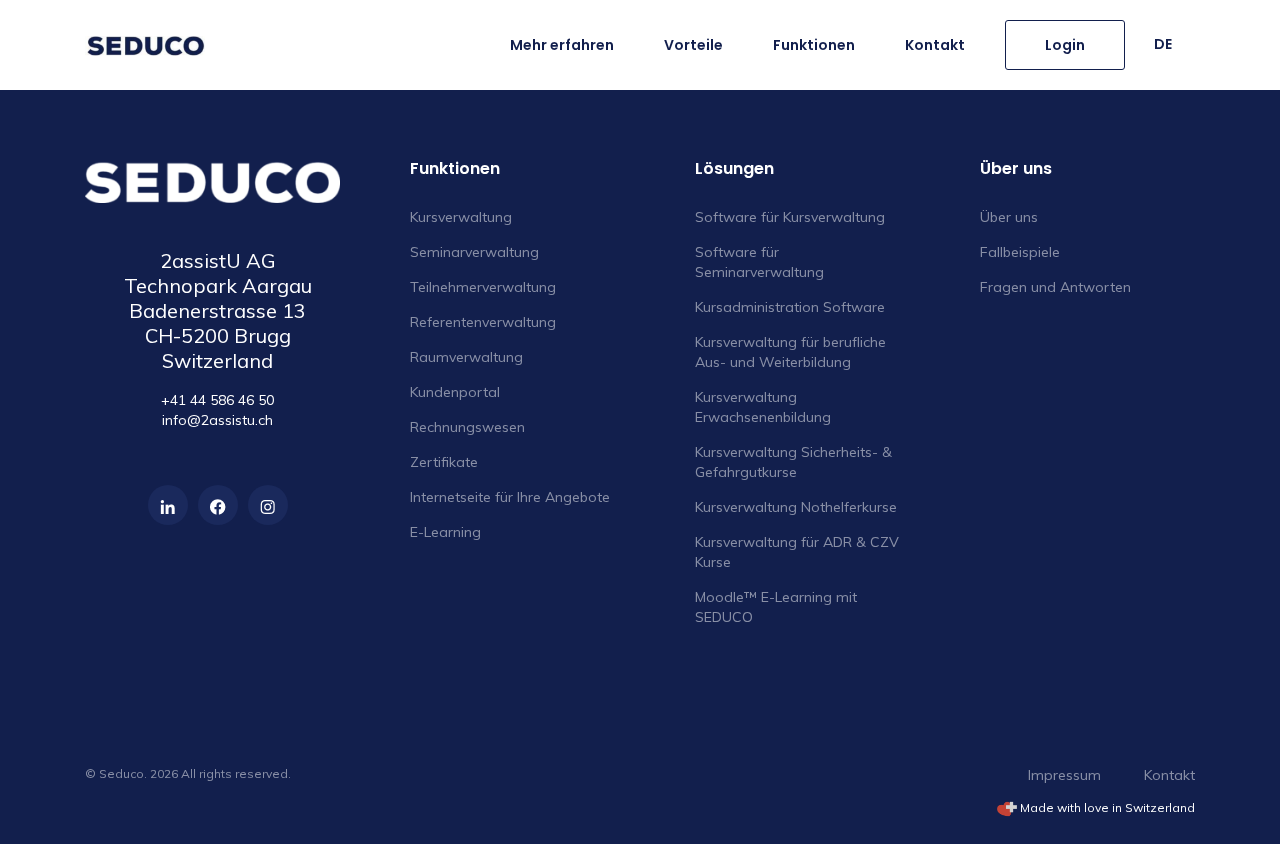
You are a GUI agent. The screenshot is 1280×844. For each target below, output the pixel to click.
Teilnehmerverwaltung (483, 287)
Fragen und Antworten (1055, 287)
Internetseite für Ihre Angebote (510, 497)
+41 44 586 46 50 (217, 400)
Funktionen (814, 45)
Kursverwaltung (461, 217)
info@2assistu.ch (217, 420)
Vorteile (693, 45)
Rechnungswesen (467, 427)
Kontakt (935, 45)
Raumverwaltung (466, 357)
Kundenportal (455, 392)
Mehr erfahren (562, 45)
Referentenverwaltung (483, 322)
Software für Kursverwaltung (790, 217)
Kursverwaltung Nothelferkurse (796, 507)
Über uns (1009, 217)
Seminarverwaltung (474, 252)
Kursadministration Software (790, 307)
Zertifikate (444, 462)
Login (1065, 45)
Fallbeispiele (1020, 252)
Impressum (1064, 775)
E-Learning (445, 532)
